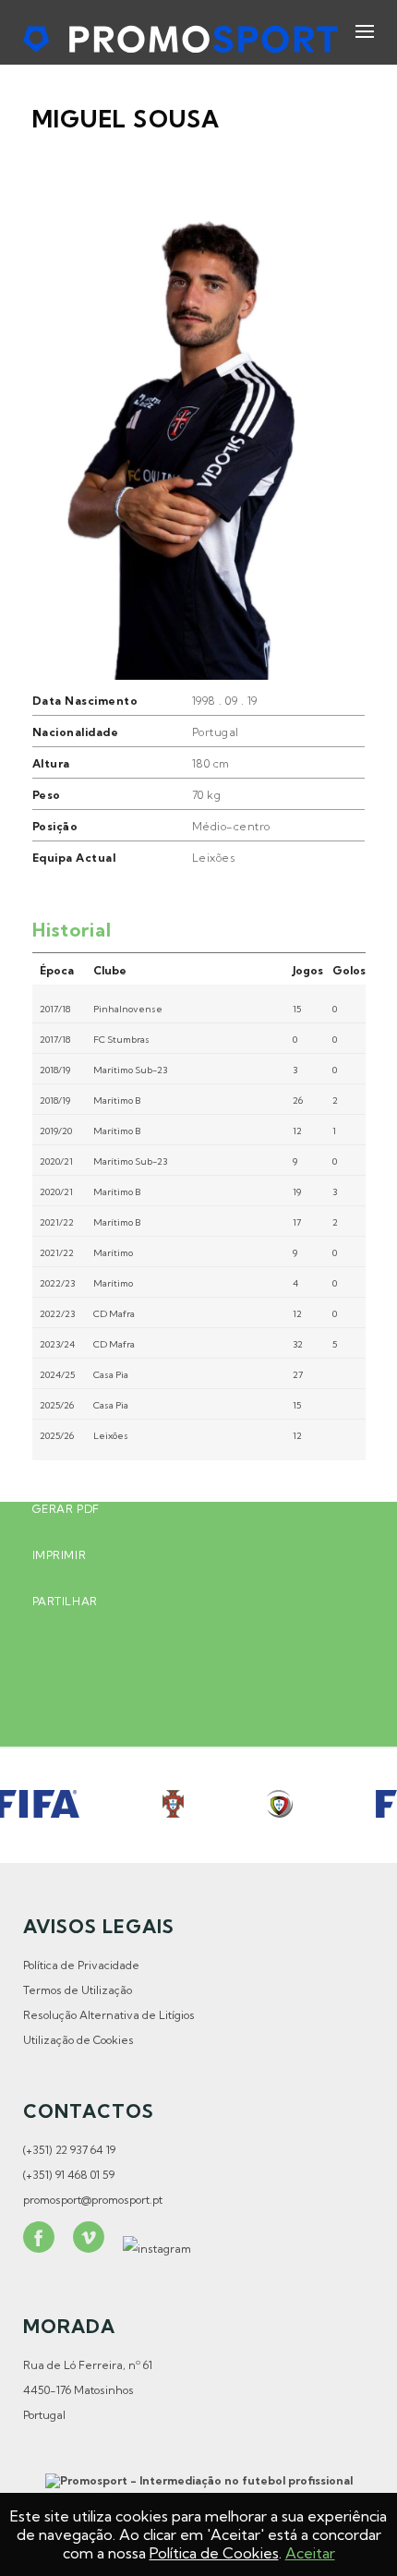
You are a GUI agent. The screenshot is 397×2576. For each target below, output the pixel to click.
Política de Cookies (214, 2553)
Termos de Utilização (78, 1990)
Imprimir (60, 1555)
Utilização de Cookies (78, 2040)
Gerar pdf (66, 1509)
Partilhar (65, 1601)
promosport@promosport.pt (93, 2200)
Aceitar (310, 2553)
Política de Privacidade (81, 1965)
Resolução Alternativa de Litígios (109, 2015)
